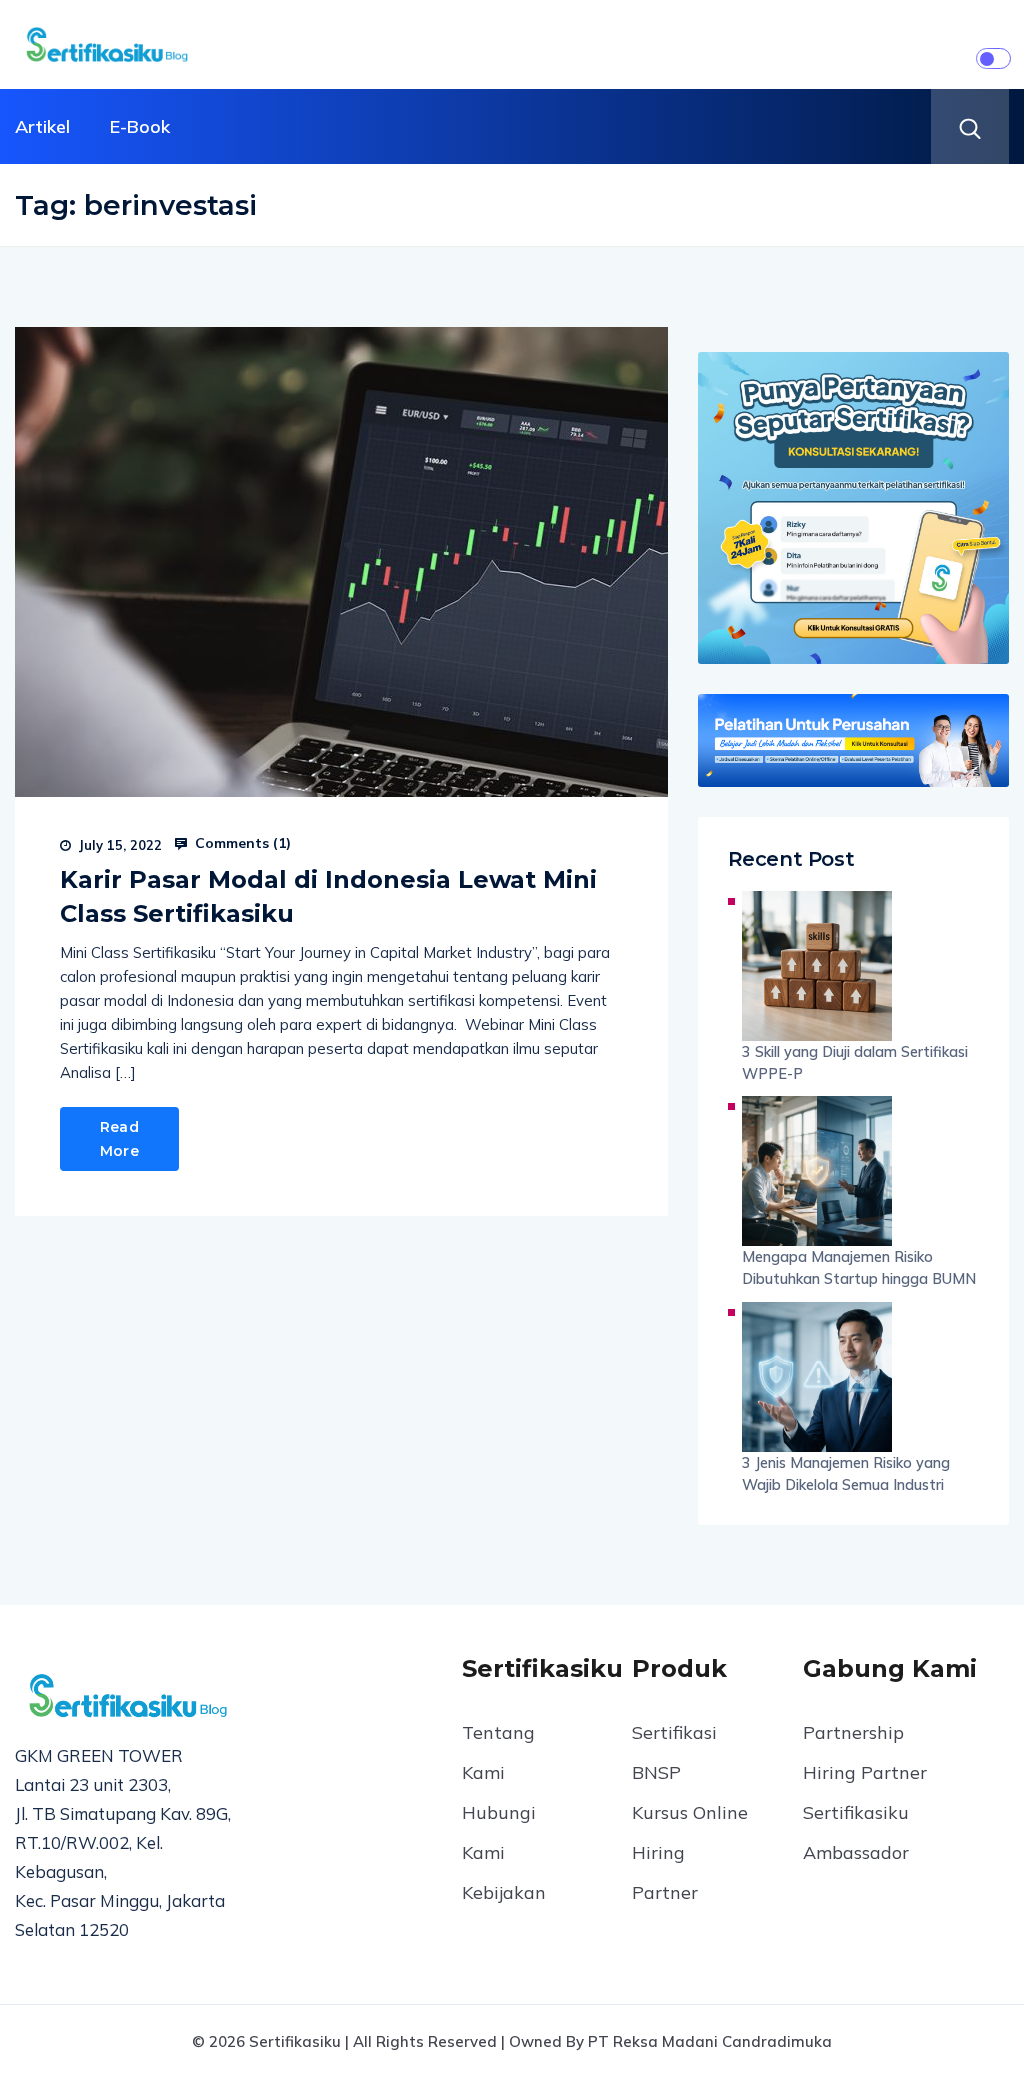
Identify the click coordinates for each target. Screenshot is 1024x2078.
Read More (119, 1139)
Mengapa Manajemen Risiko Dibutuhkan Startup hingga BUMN (859, 1267)
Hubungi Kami (499, 1832)
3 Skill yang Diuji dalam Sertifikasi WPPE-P (855, 1062)
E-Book (140, 126)
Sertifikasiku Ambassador (856, 1832)
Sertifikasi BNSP (674, 1752)
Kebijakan (504, 1892)
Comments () (241, 843)
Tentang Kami (498, 1752)
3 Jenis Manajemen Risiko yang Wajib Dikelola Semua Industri (846, 1473)
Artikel (42, 126)
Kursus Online (690, 1812)
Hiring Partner (665, 1872)
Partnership (853, 1732)
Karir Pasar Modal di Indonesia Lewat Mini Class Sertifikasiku (328, 896)
